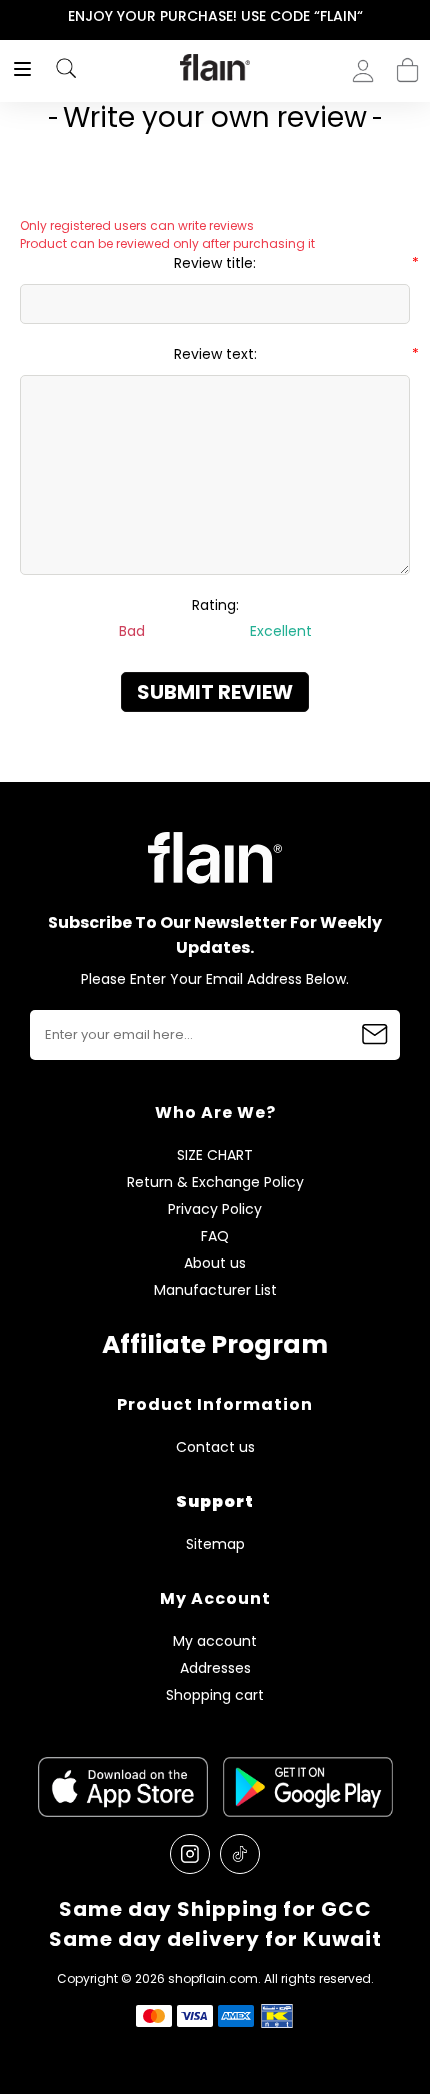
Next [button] (416, 16)
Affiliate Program (215, 1344)
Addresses (215, 1668)
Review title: (215, 263)
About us (215, 1263)
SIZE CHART (215, 1155)
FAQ (215, 1236)
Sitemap (215, 1544)
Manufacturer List (215, 1290)
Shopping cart (407, 64)
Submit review (215, 692)
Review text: (215, 354)
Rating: (215, 605)
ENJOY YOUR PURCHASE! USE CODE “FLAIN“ (215, 16)
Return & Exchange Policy (215, 1182)
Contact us (215, 1447)
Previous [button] (13, 16)
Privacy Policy (215, 1209)
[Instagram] (190, 1854)
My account (215, 1641)
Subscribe (375, 1035)
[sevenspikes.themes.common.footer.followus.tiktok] (240, 1854)
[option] (215, 17)
